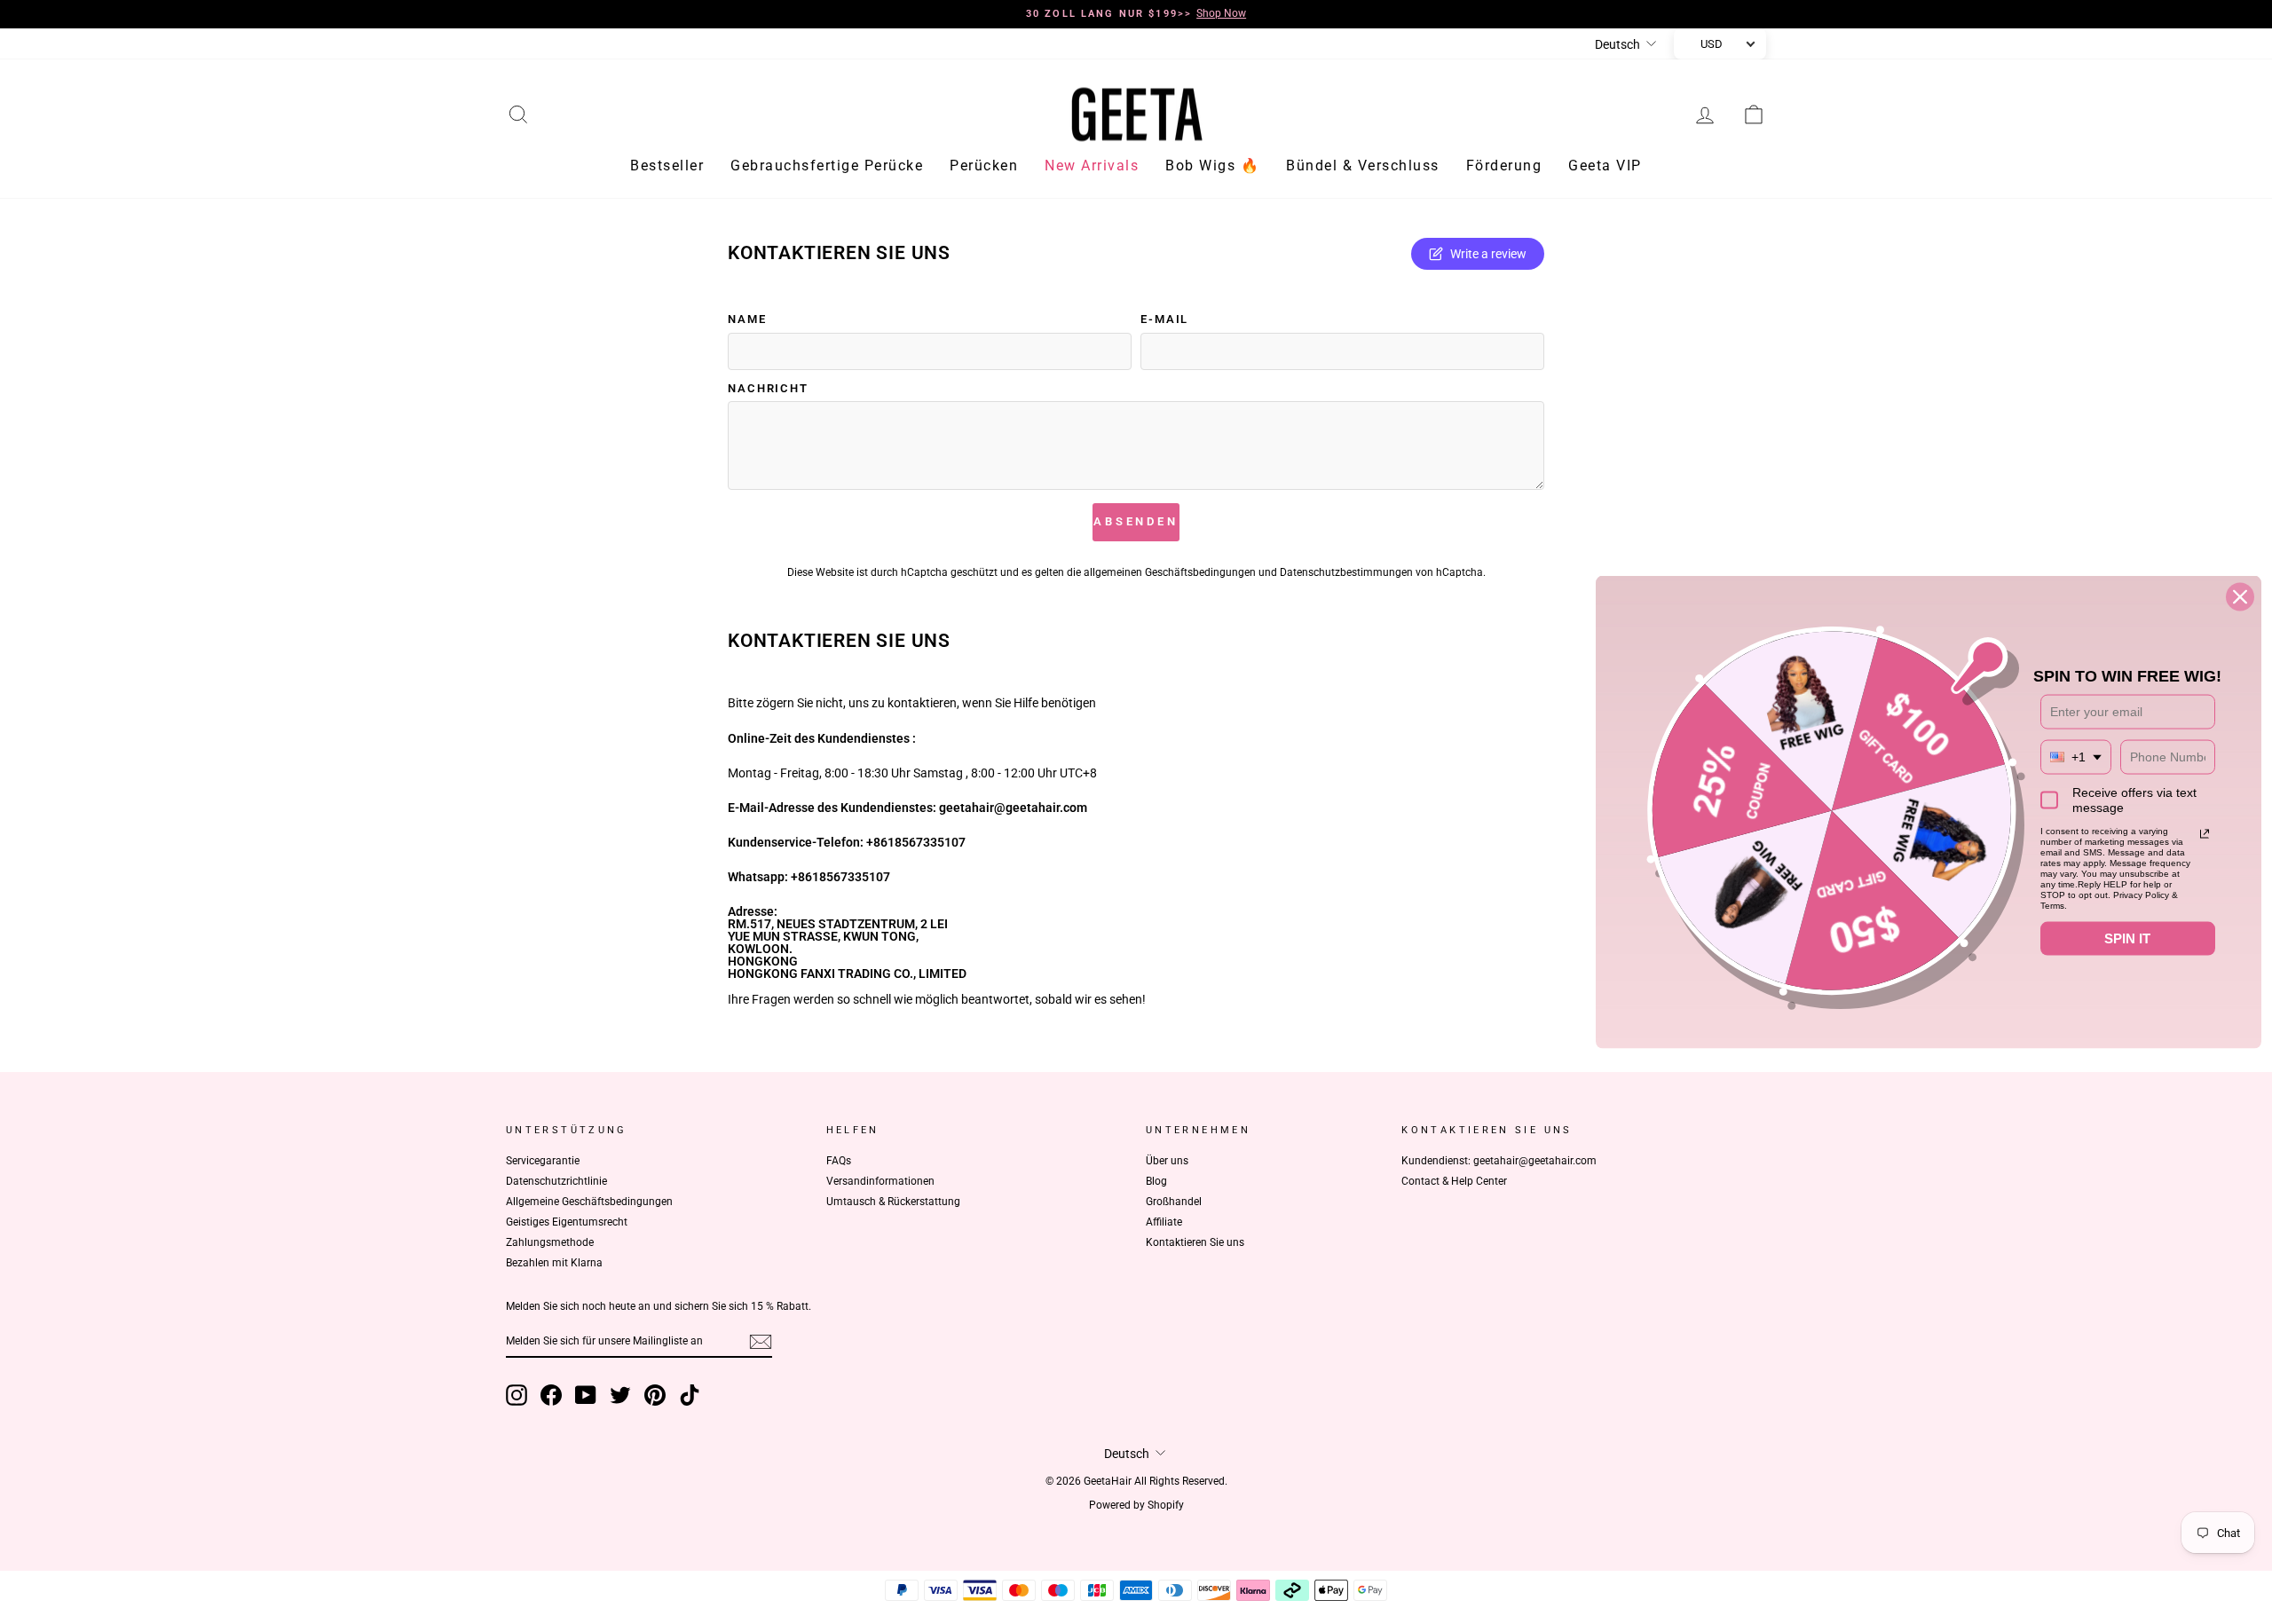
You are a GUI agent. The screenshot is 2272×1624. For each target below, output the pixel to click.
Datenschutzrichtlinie (556, 1181)
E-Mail (1164, 320)
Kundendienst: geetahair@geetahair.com (1499, 1161)
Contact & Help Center (1454, 1181)
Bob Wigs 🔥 (1212, 166)
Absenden (1136, 521)
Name (747, 320)
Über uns (1167, 1161)
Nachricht (768, 389)
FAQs (839, 1161)
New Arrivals (1092, 166)
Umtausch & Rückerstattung (893, 1202)
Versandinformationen (880, 1181)
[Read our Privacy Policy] (2205, 834)
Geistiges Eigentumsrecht (567, 1222)
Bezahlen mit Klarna (554, 1263)
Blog (1156, 1181)
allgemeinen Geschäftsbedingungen (1170, 572)
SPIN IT (2127, 938)
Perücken (984, 166)
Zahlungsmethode (550, 1242)
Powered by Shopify (1136, 1505)
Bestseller (667, 166)
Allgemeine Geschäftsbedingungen (589, 1202)
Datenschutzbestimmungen (1346, 572)
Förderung (1504, 166)
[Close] (2240, 597)
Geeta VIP (1605, 166)
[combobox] (2076, 757)
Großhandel (1174, 1202)
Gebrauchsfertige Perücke (827, 166)
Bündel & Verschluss (1363, 166)
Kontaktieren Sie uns (1195, 1242)
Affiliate (1164, 1222)
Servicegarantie (543, 1161)
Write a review (1488, 254)
